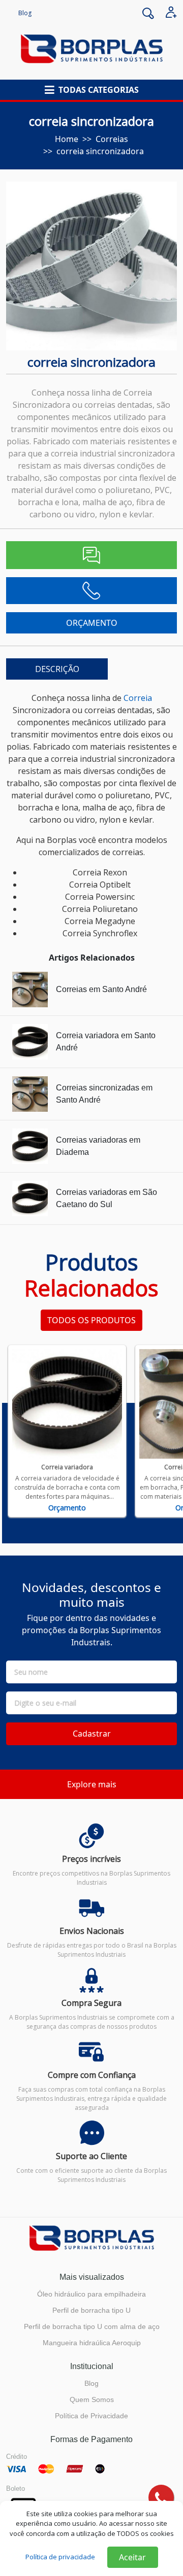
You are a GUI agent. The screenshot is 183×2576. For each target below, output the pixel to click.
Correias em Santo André (101, 989)
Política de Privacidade (91, 2416)
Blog (25, 13)
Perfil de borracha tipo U (91, 2310)
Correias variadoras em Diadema (98, 1146)
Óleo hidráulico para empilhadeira (91, 2294)
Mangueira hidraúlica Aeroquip (92, 2343)
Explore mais (92, 1784)
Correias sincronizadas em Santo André (104, 1094)
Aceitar (132, 2557)
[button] (92, 90)
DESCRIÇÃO (57, 669)
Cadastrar (92, 1734)
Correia (138, 698)
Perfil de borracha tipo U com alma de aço (92, 2326)
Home (67, 139)
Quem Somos (92, 2399)
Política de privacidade (60, 2557)
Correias (112, 139)
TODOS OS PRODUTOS (91, 1320)
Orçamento (67, 1508)
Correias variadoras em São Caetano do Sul (106, 1198)
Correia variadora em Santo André (106, 1042)
